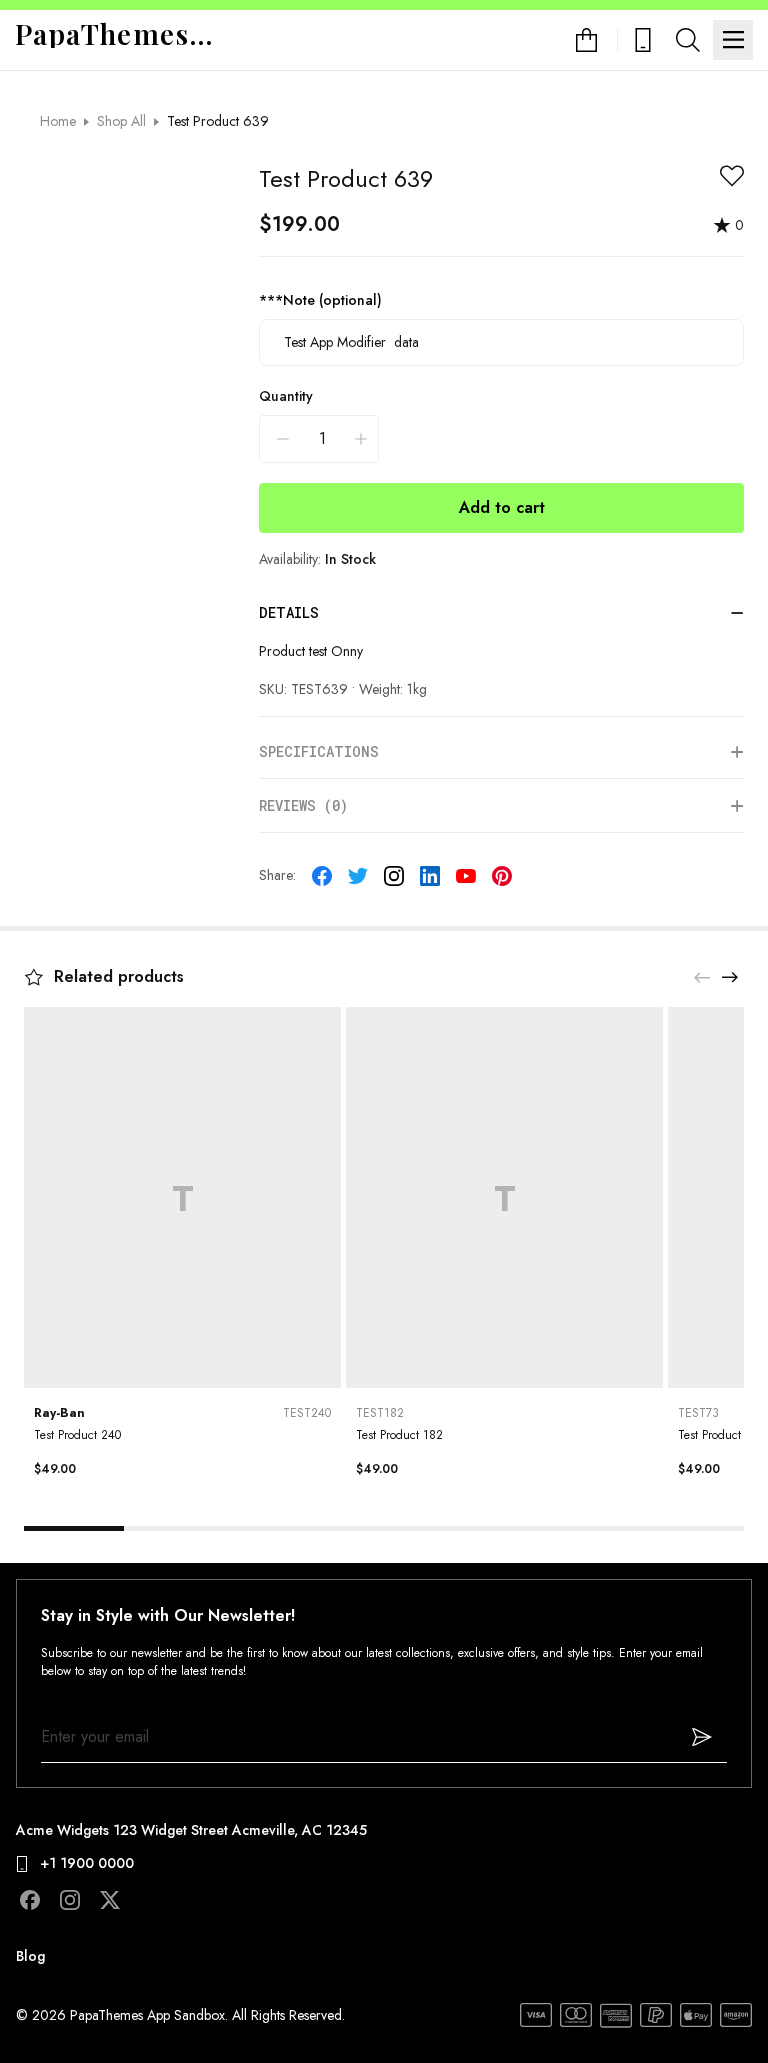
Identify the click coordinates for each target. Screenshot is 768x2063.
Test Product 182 (399, 1435)
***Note (320, 300)
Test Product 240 (77, 1435)
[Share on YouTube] (466, 876)
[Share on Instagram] (394, 876)
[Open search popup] (688, 40)
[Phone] (643, 40)
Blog (30, 1956)
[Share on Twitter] (358, 876)
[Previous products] (702, 977)
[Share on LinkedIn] (430, 876)
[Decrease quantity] (283, 439)
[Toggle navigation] (733, 40)
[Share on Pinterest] (502, 876)
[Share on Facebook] (322, 876)
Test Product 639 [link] (218, 121)
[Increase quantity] (361, 439)
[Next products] (730, 977)
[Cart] (597, 40)
